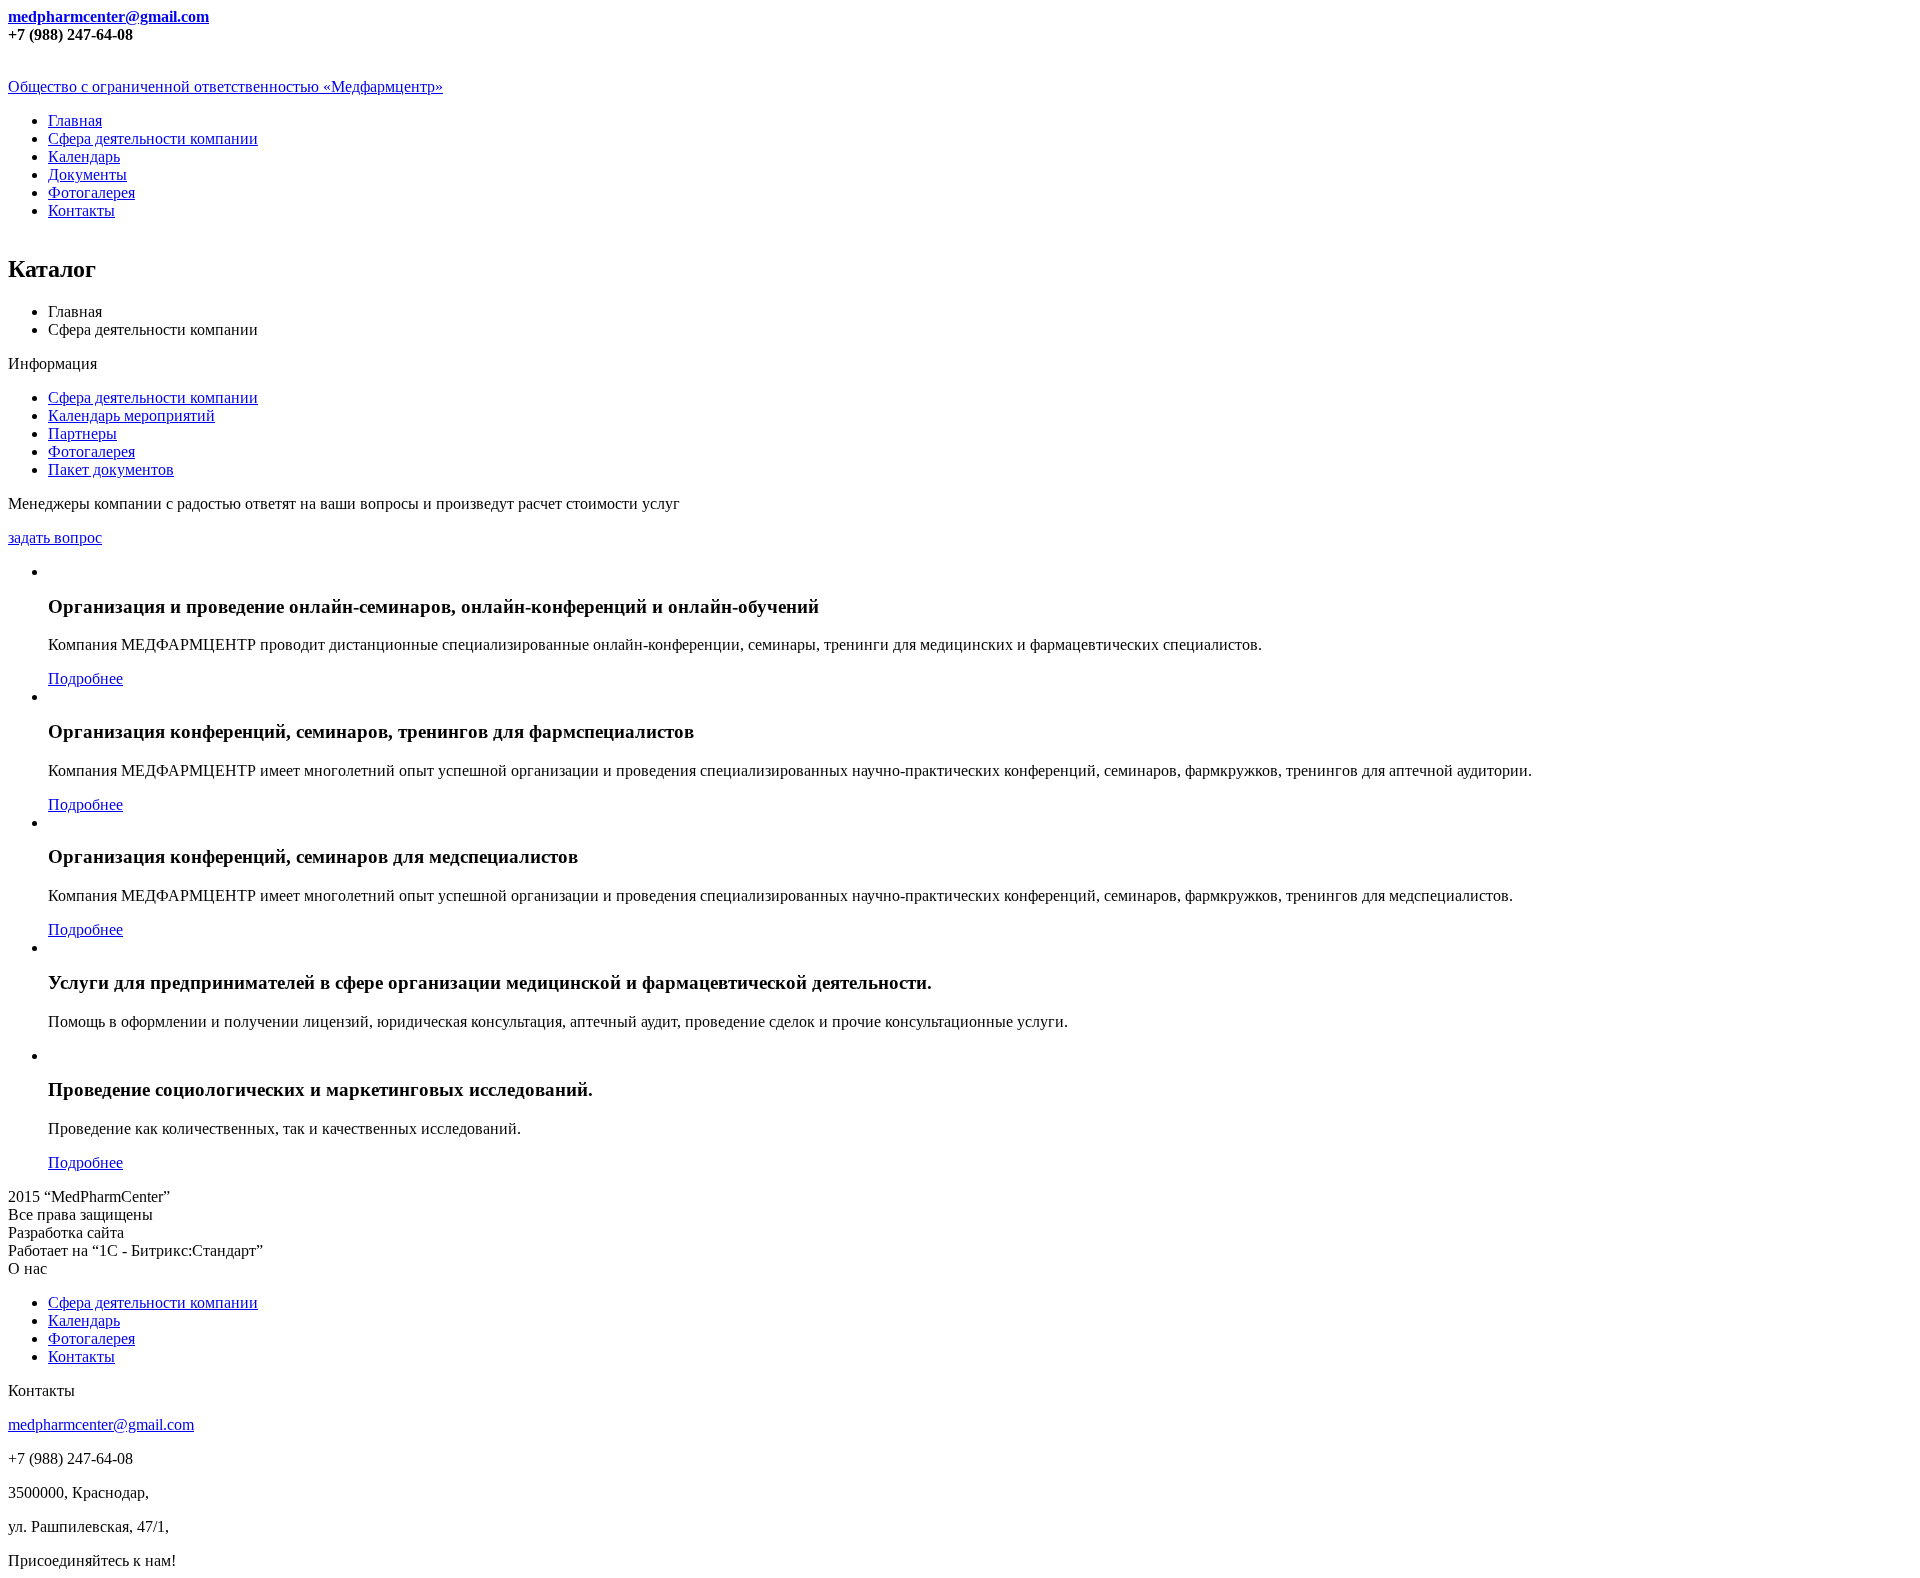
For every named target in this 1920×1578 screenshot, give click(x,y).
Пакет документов (111, 469)
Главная (75, 120)
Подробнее (85, 678)
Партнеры (82, 433)
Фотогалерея (91, 192)
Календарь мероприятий (131, 415)
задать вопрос (55, 537)
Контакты (81, 210)
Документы (87, 174)
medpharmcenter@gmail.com (108, 16)
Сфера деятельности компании (153, 138)
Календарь (84, 156)
